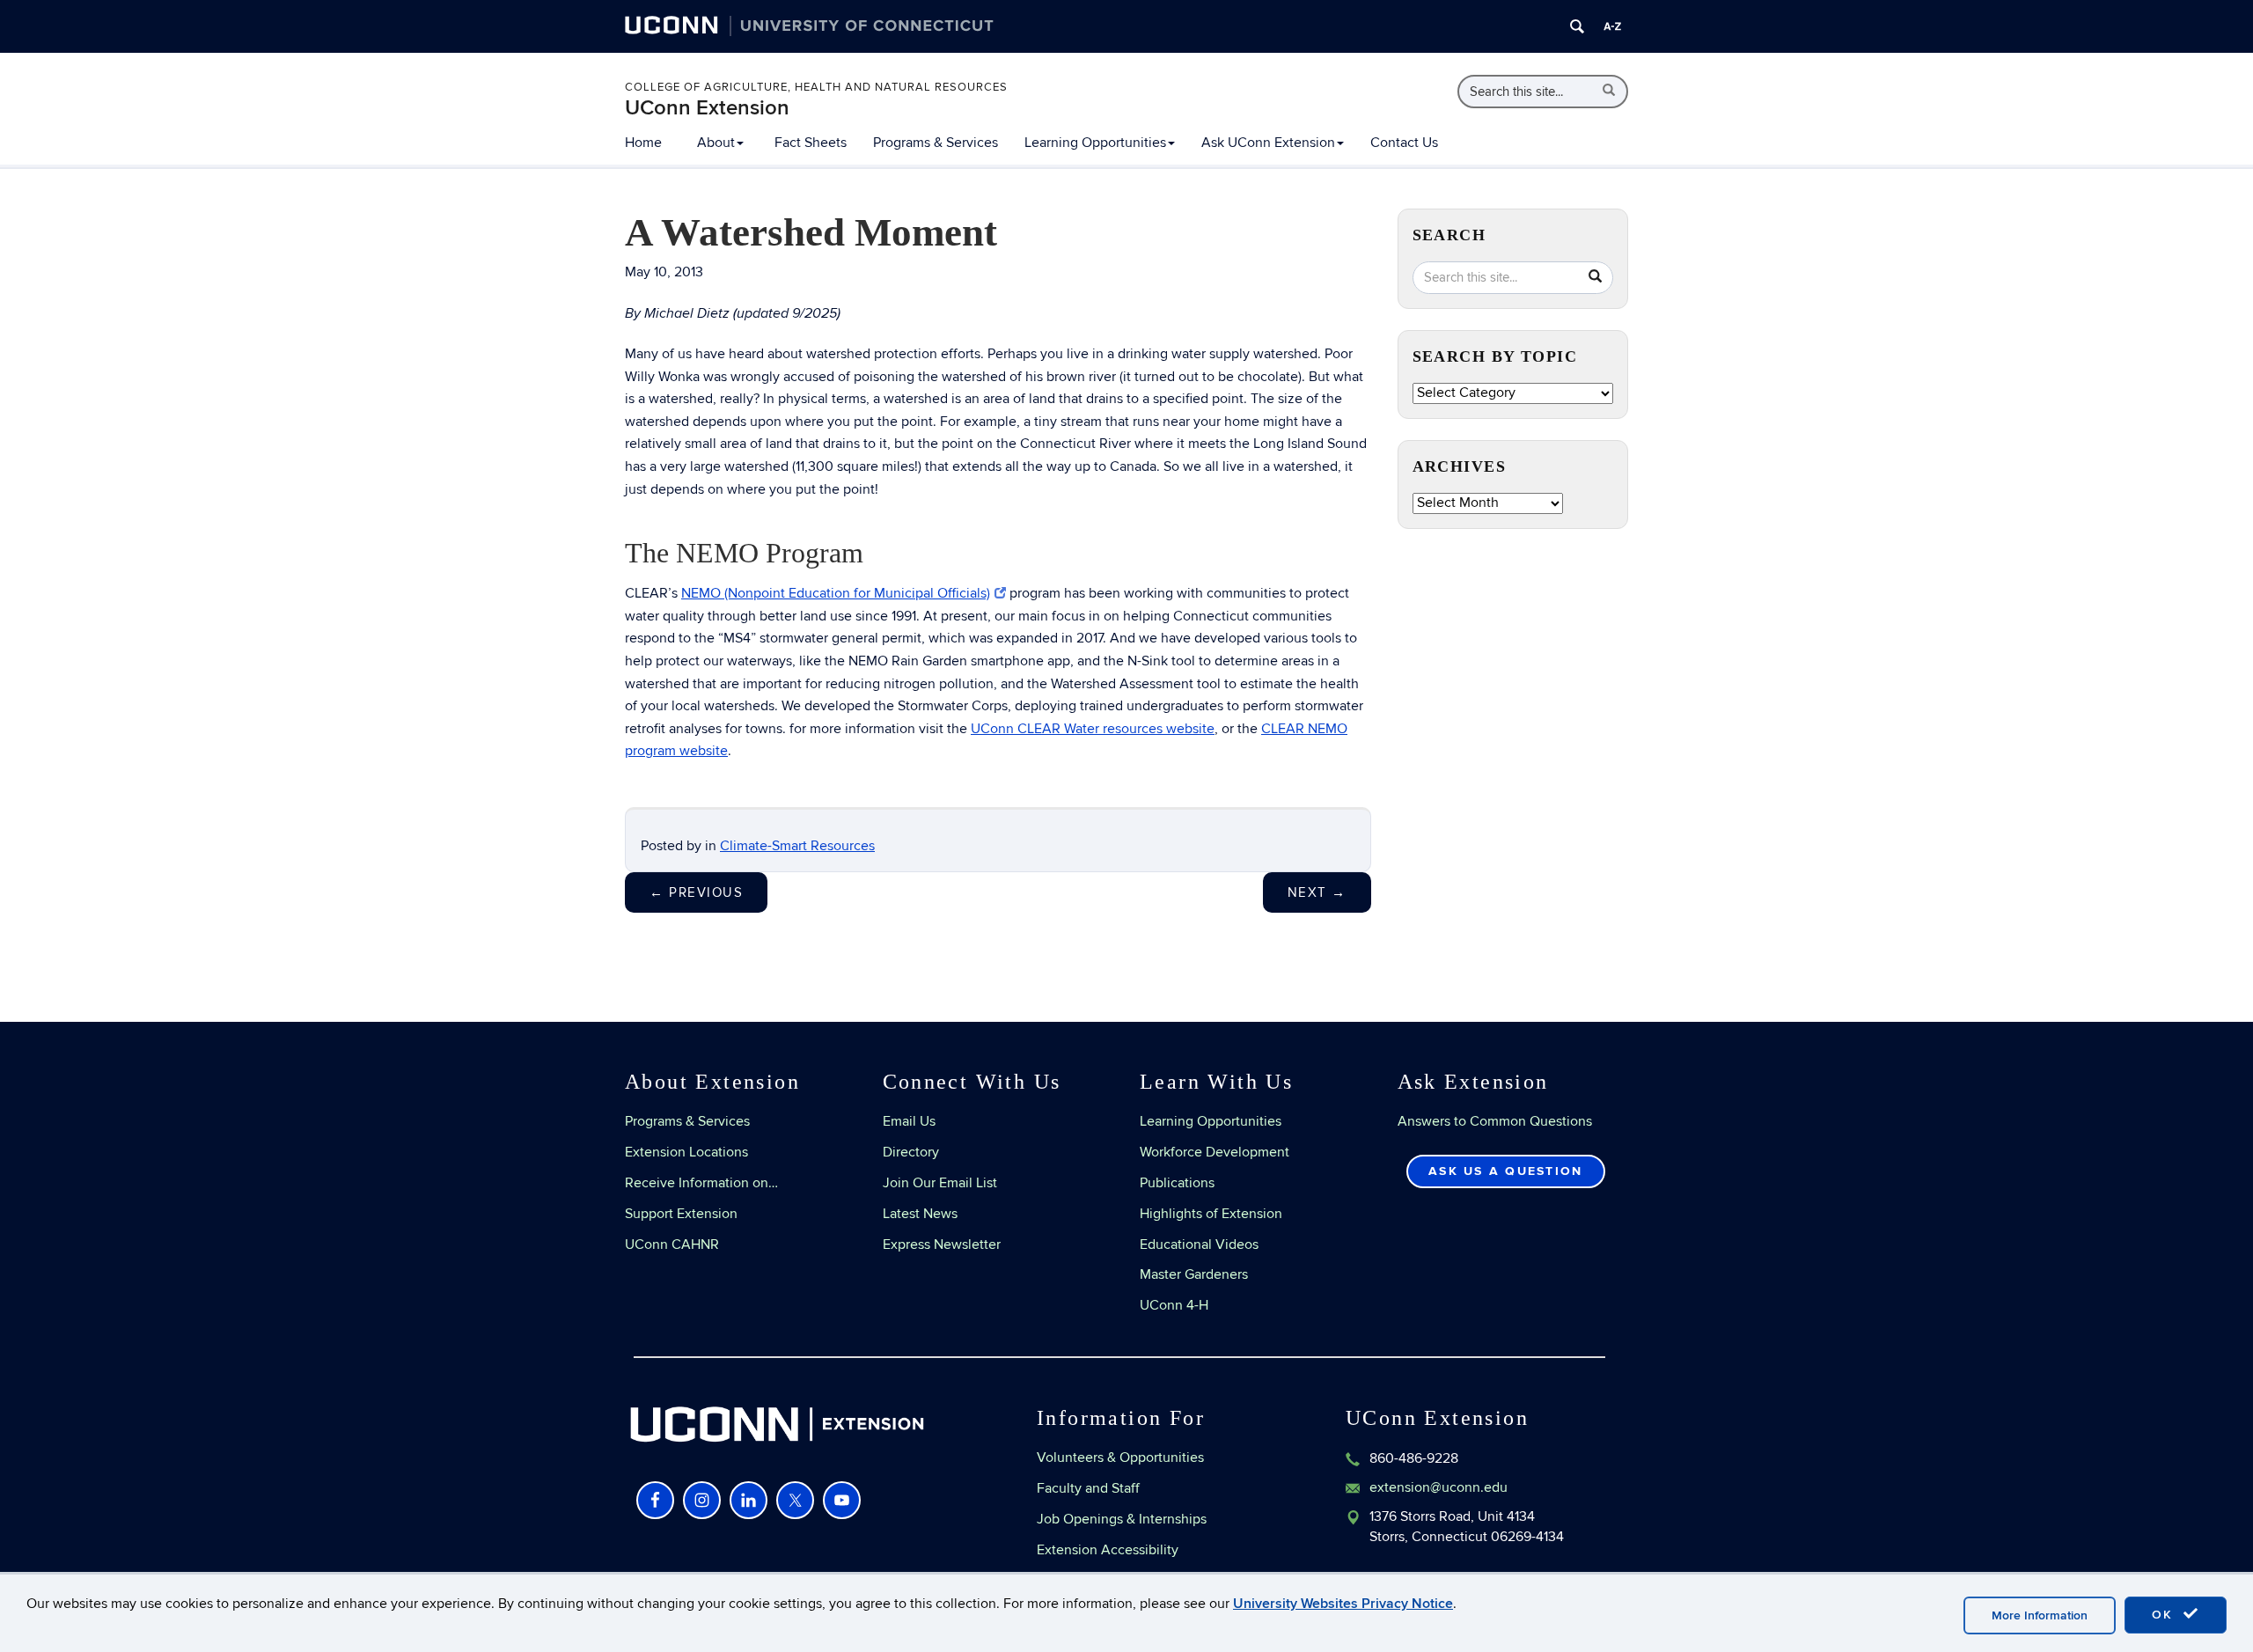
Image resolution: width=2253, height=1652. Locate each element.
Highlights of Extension (1211, 1214)
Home (643, 143)
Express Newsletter (942, 1245)
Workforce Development (1215, 1152)
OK (2165, 1615)
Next (1317, 892)
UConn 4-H (1174, 1305)
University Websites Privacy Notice (1343, 1604)
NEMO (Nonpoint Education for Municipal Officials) (836, 593)
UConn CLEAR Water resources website (1093, 729)
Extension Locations (686, 1152)
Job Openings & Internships (1122, 1519)
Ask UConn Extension (1268, 143)
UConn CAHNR (672, 1245)
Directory (911, 1152)
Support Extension (681, 1214)
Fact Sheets (811, 143)
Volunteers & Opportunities (1120, 1457)
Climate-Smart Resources (797, 846)
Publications (1177, 1183)
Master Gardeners (1194, 1274)
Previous (696, 892)
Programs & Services (936, 143)
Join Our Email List (940, 1183)
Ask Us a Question (1505, 1171)
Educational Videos (1199, 1245)
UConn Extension (707, 108)
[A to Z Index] (1612, 26)
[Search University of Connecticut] (1577, 26)
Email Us (909, 1121)
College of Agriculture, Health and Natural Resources (816, 87)
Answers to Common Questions (1495, 1121)
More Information (2040, 1615)
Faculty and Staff (1088, 1488)
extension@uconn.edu (1438, 1487)
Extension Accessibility (1108, 1550)
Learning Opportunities (1095, 143)
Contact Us (1404, 143)
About (716, 143)
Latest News (920, 1214)
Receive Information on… (701, 1183)
